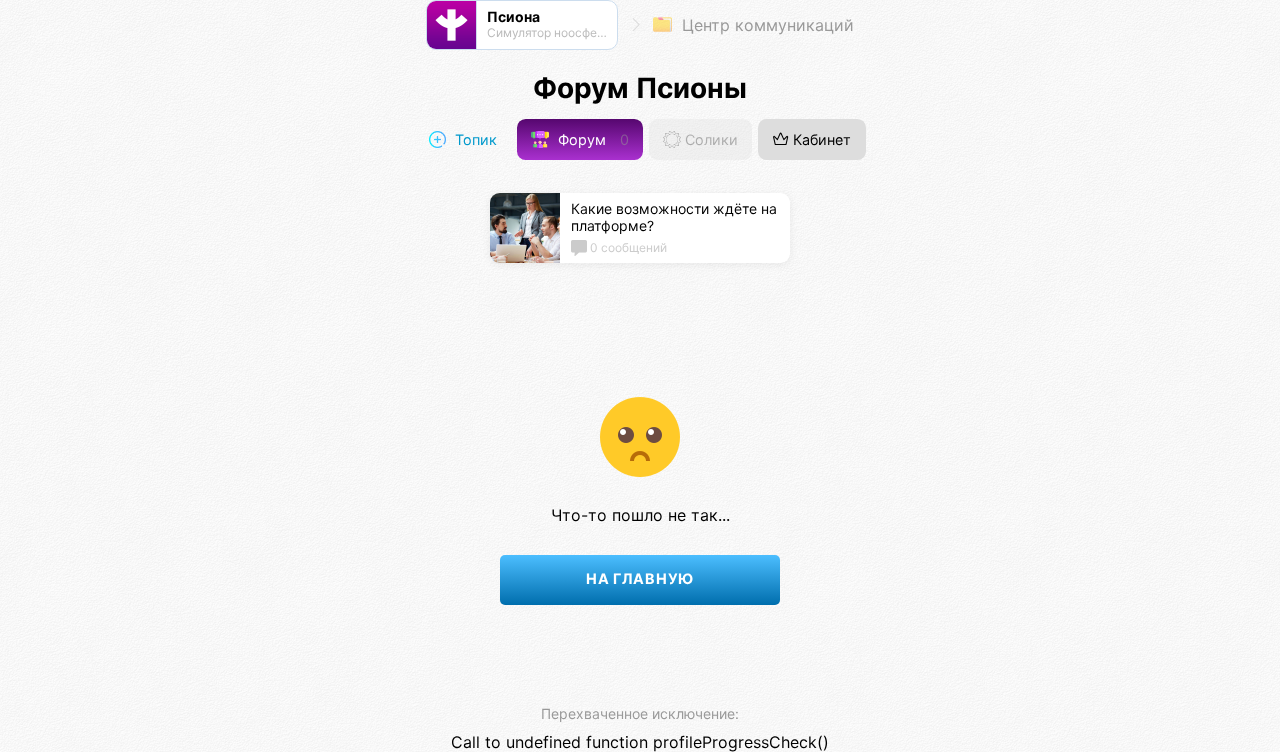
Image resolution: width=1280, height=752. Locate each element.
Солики (709, 139)
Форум (591, 139)
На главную (640, 578)
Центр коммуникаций (765, 25)
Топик (474, 139)
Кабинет (820, 139)
